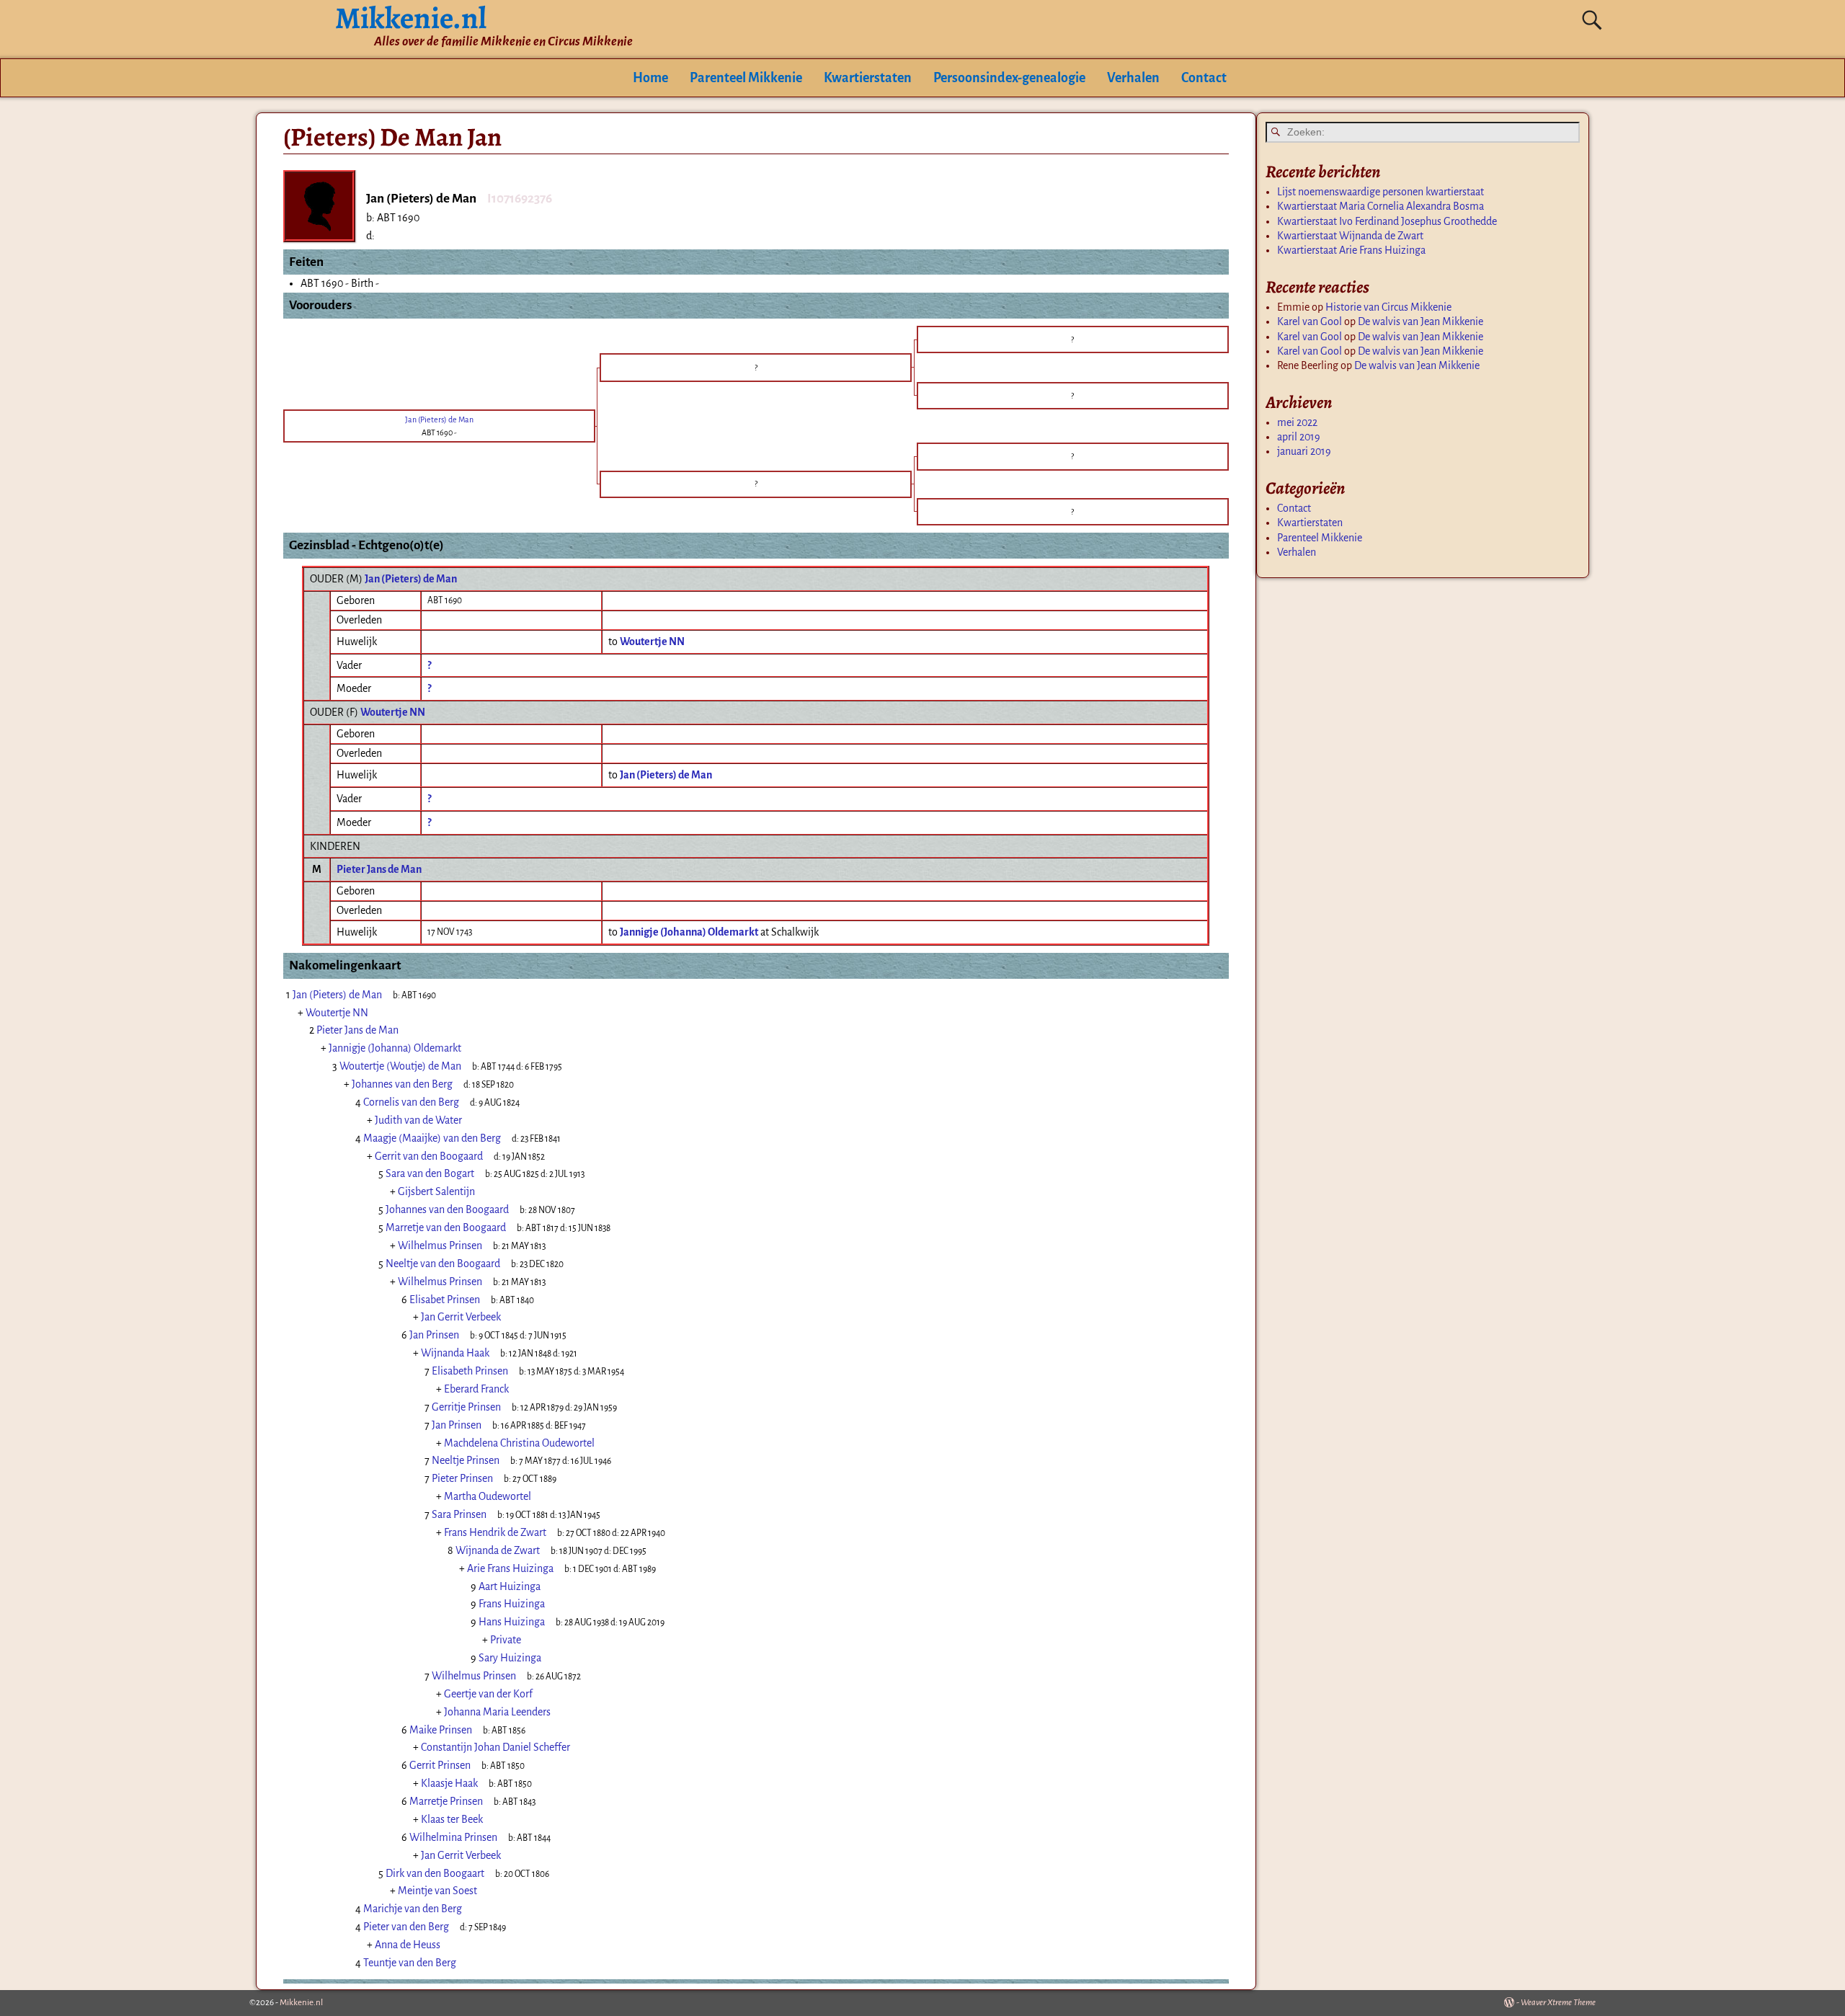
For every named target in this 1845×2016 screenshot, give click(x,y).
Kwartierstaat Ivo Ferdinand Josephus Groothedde (1387, 221)
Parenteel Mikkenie (746, 78)
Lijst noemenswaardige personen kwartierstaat (1381, 192)
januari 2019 (1304, 451)
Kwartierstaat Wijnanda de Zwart (1350, 236)
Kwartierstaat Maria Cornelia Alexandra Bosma (1381, 206)
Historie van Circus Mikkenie (1388, 307)
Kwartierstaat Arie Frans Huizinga (1351, 250)
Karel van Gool (1310, 321)
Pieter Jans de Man (379, 869)
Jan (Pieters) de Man (411, 579)
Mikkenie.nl (301, 2003)
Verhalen (1133, 78)
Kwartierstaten (868, 78)
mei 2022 (1297, 422)
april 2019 (1299, 437)
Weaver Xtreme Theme (1558, 2003)
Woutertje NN (393, 712)
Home (650, 78)
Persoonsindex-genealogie (1009, 78)
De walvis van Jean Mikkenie (1421, 321)
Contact (1204, 78)
